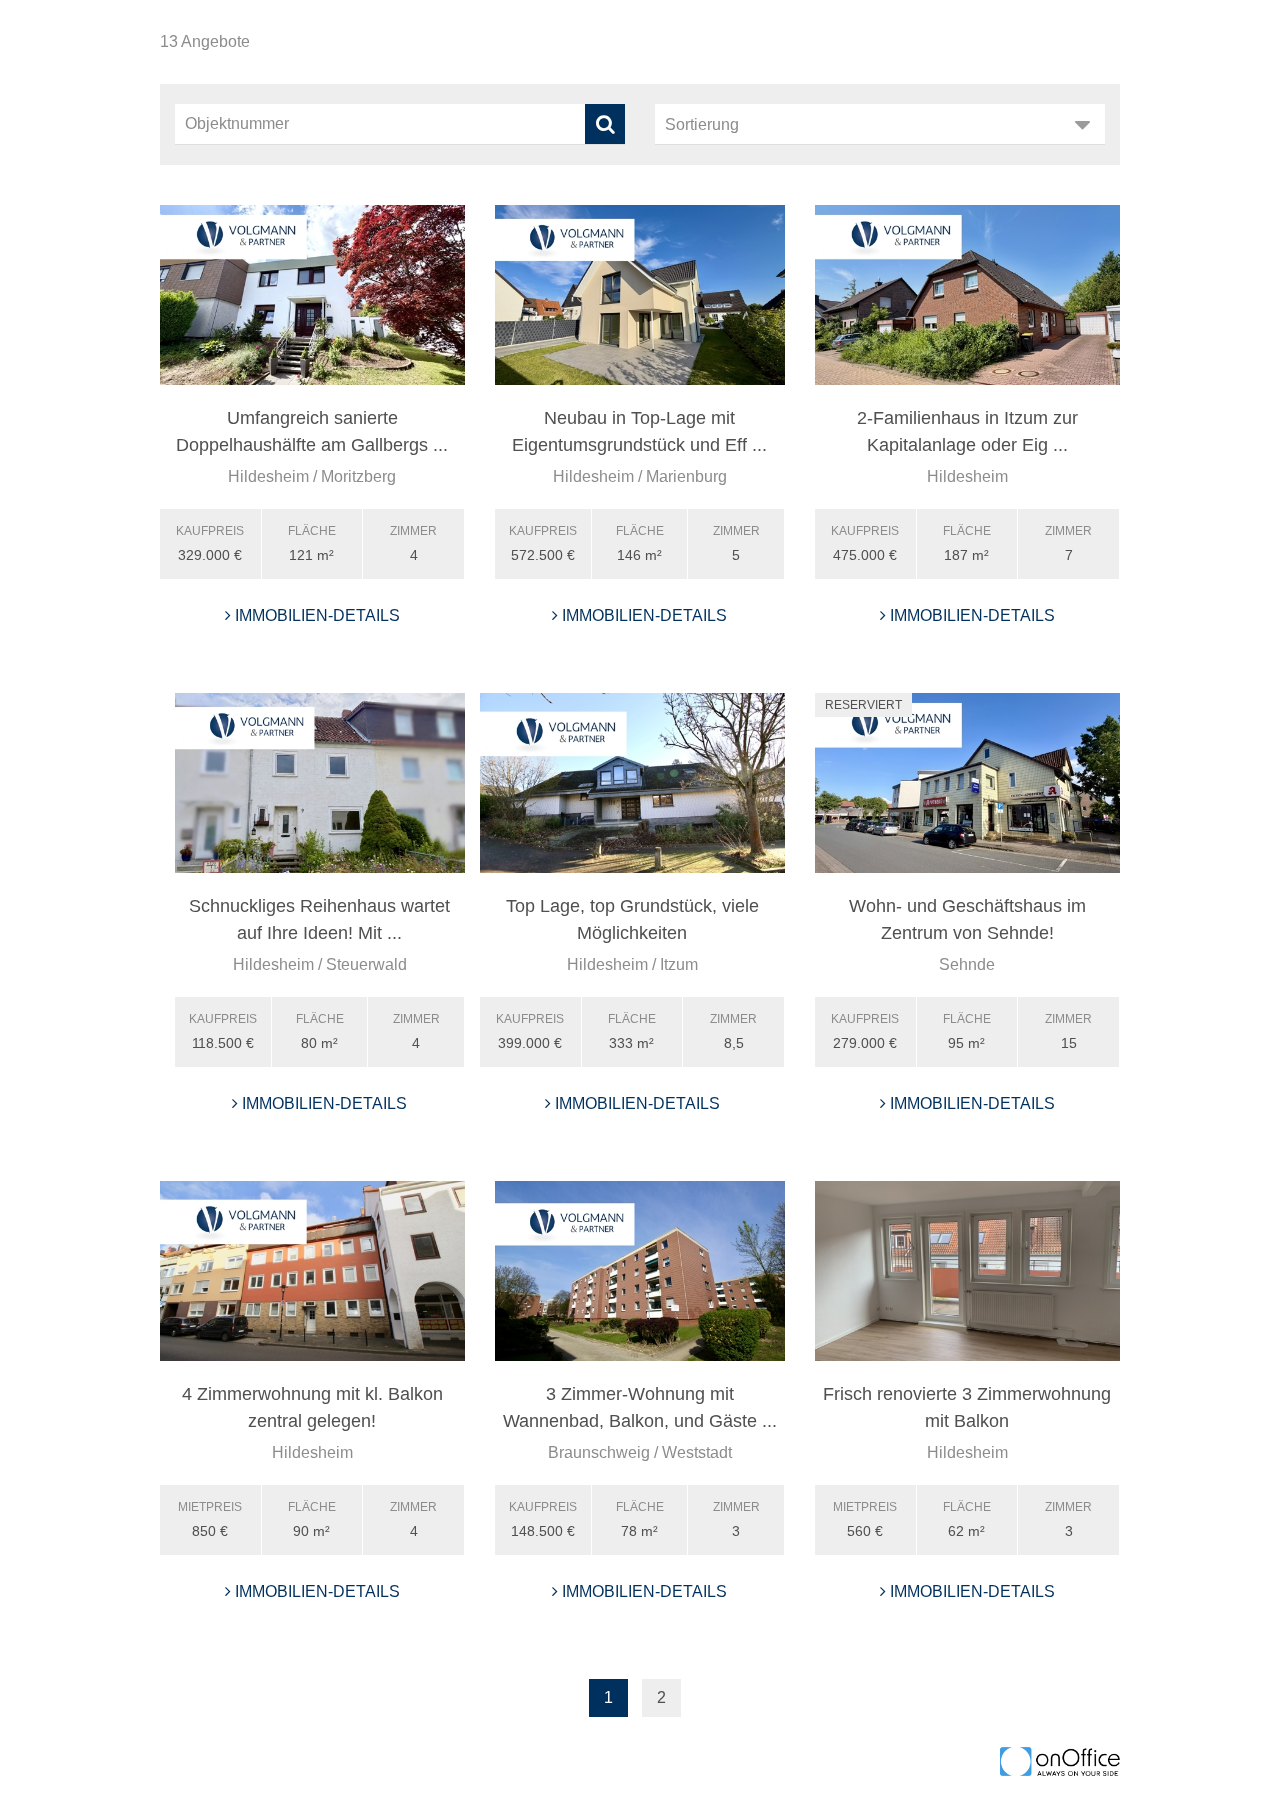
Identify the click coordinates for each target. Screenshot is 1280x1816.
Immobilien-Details (315, 615)
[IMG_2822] (967, 1271)
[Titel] (312, 295)
